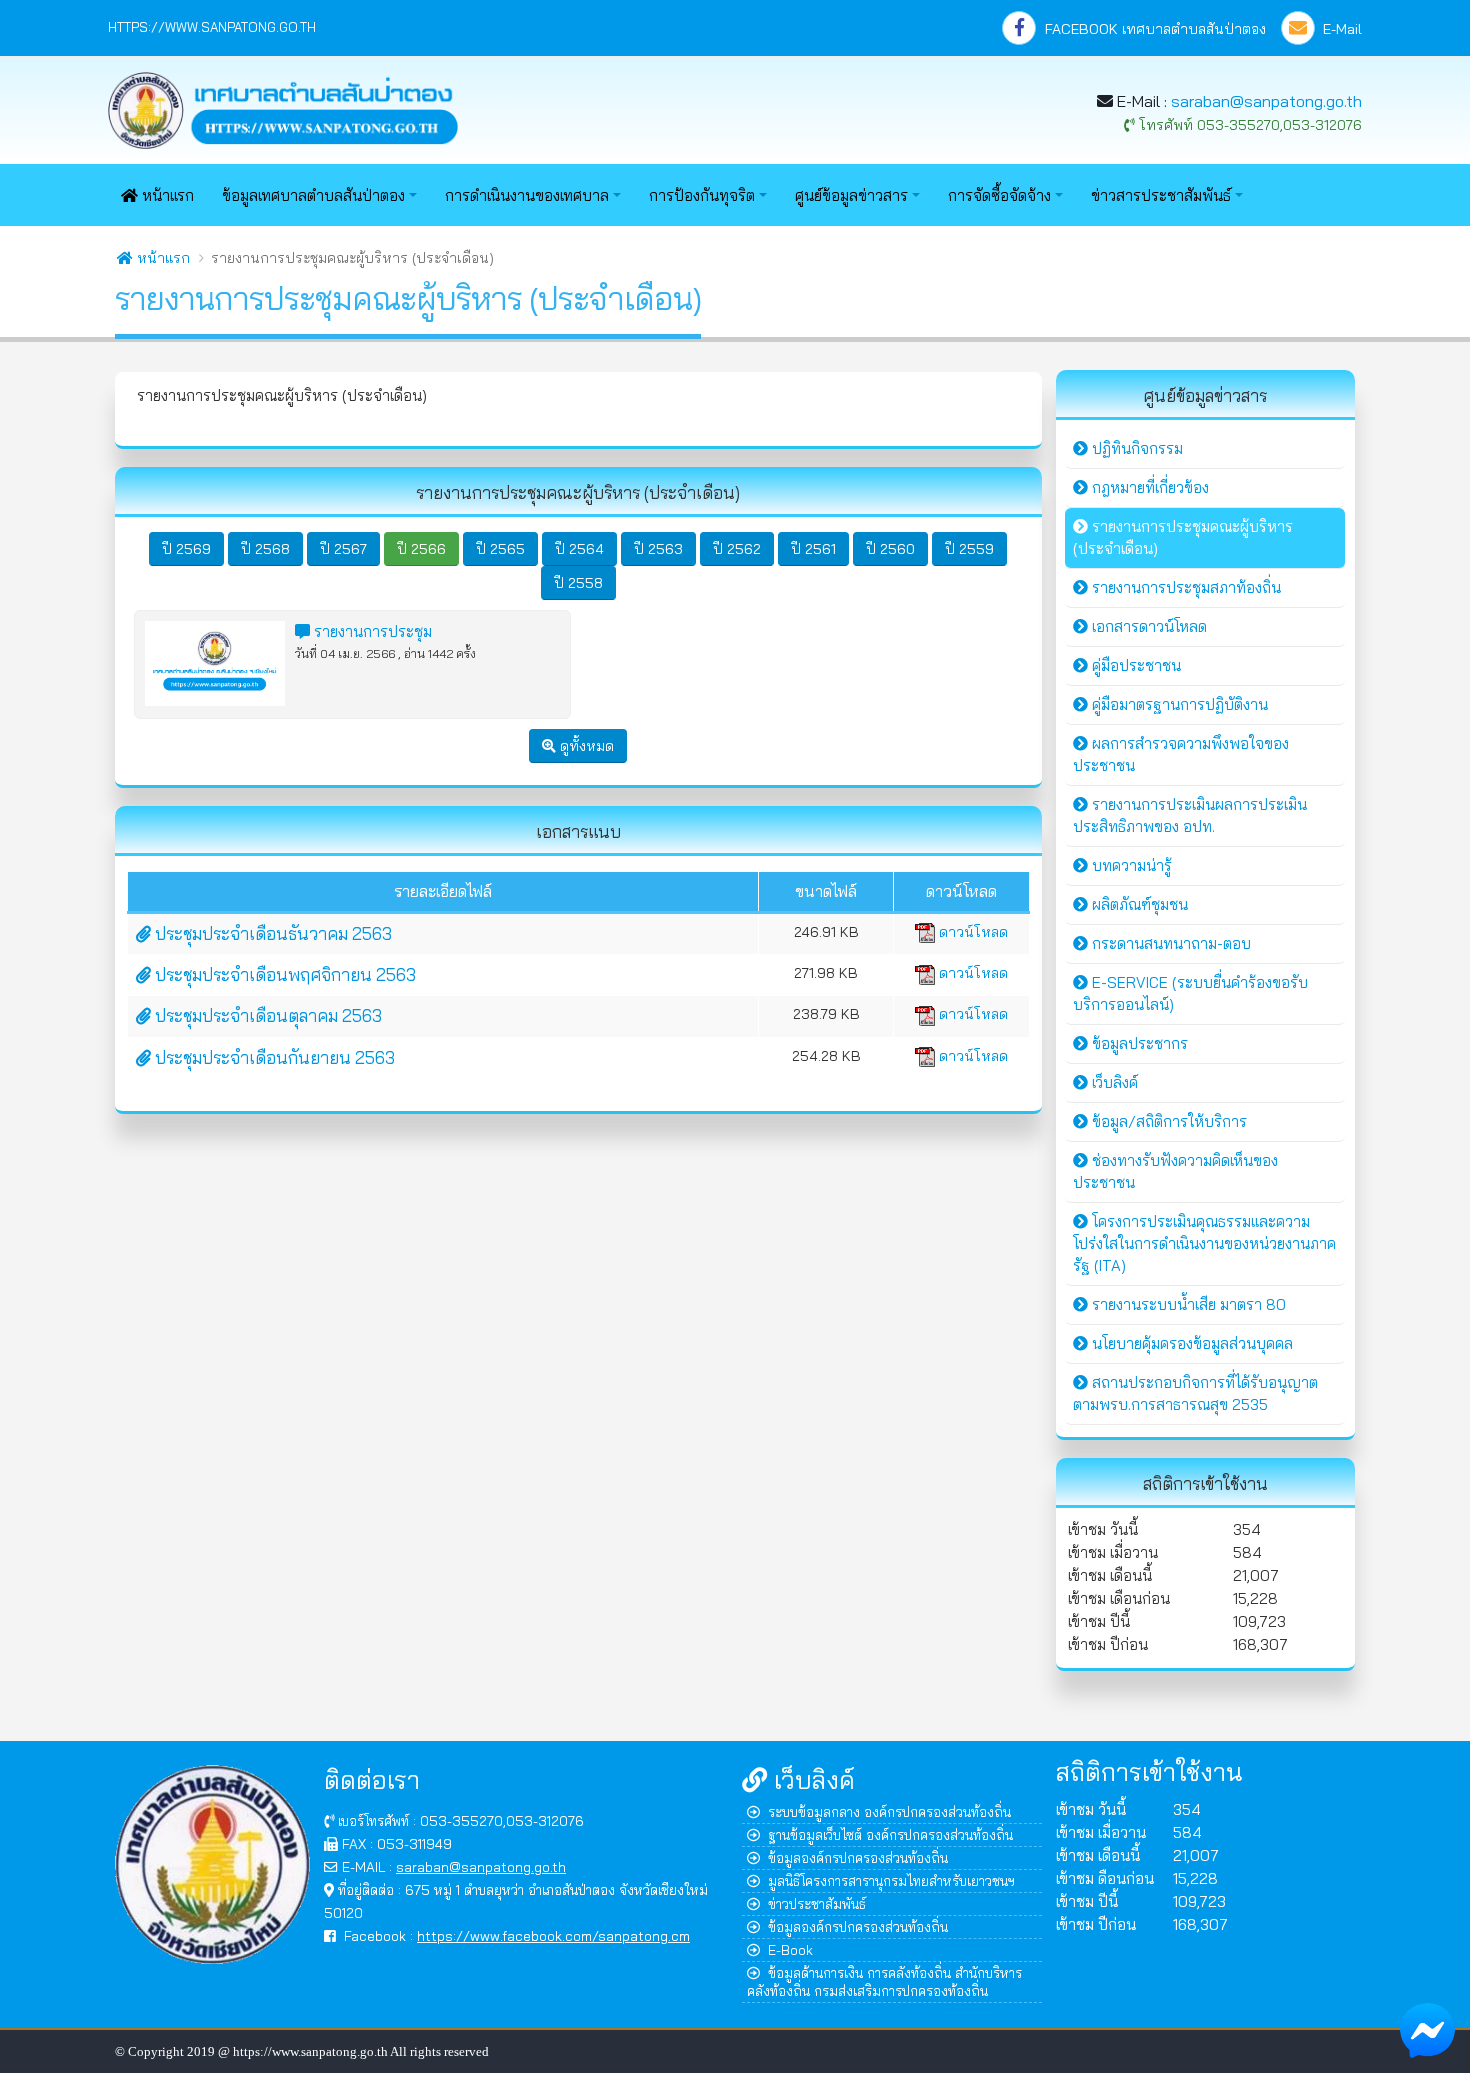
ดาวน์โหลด (971, 932)
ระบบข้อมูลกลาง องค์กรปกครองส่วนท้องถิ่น (889, 1811)
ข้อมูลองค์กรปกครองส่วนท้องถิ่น (858, 1857)
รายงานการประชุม (371, 631)
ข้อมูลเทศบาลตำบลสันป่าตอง (313, 195)
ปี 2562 (737, 549)
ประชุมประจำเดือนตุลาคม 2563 (266, 1015)
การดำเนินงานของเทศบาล (527, 195)
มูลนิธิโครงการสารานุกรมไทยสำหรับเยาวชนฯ (891, 1880)
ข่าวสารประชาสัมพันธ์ (1161, 195)
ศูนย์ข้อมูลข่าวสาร (851, 195)
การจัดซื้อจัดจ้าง (999, 195)
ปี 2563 (658, 549)
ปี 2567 (343, 549)
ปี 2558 (578, 583)
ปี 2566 (421, 549)
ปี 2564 (579, 549)
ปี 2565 (500, 549)
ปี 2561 (813, 549)
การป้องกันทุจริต (702, 195)
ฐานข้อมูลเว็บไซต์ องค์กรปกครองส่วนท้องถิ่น (890, 1834)
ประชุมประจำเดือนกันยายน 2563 (273, 1057)
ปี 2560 (890, 549)
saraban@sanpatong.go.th (1266, 101)
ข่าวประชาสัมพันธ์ (817, 1903)
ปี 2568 (265, 549)
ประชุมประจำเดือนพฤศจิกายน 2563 (283, 974)
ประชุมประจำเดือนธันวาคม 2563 (271, 933)
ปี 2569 (186, 549)
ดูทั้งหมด (585, 746)
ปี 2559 (969, 549)
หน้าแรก (166, 195)
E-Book (790, 1949)
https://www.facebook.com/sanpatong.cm (553, 1935)
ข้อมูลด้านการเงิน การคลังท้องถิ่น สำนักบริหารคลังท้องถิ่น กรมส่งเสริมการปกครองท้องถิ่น (884, 1981)
